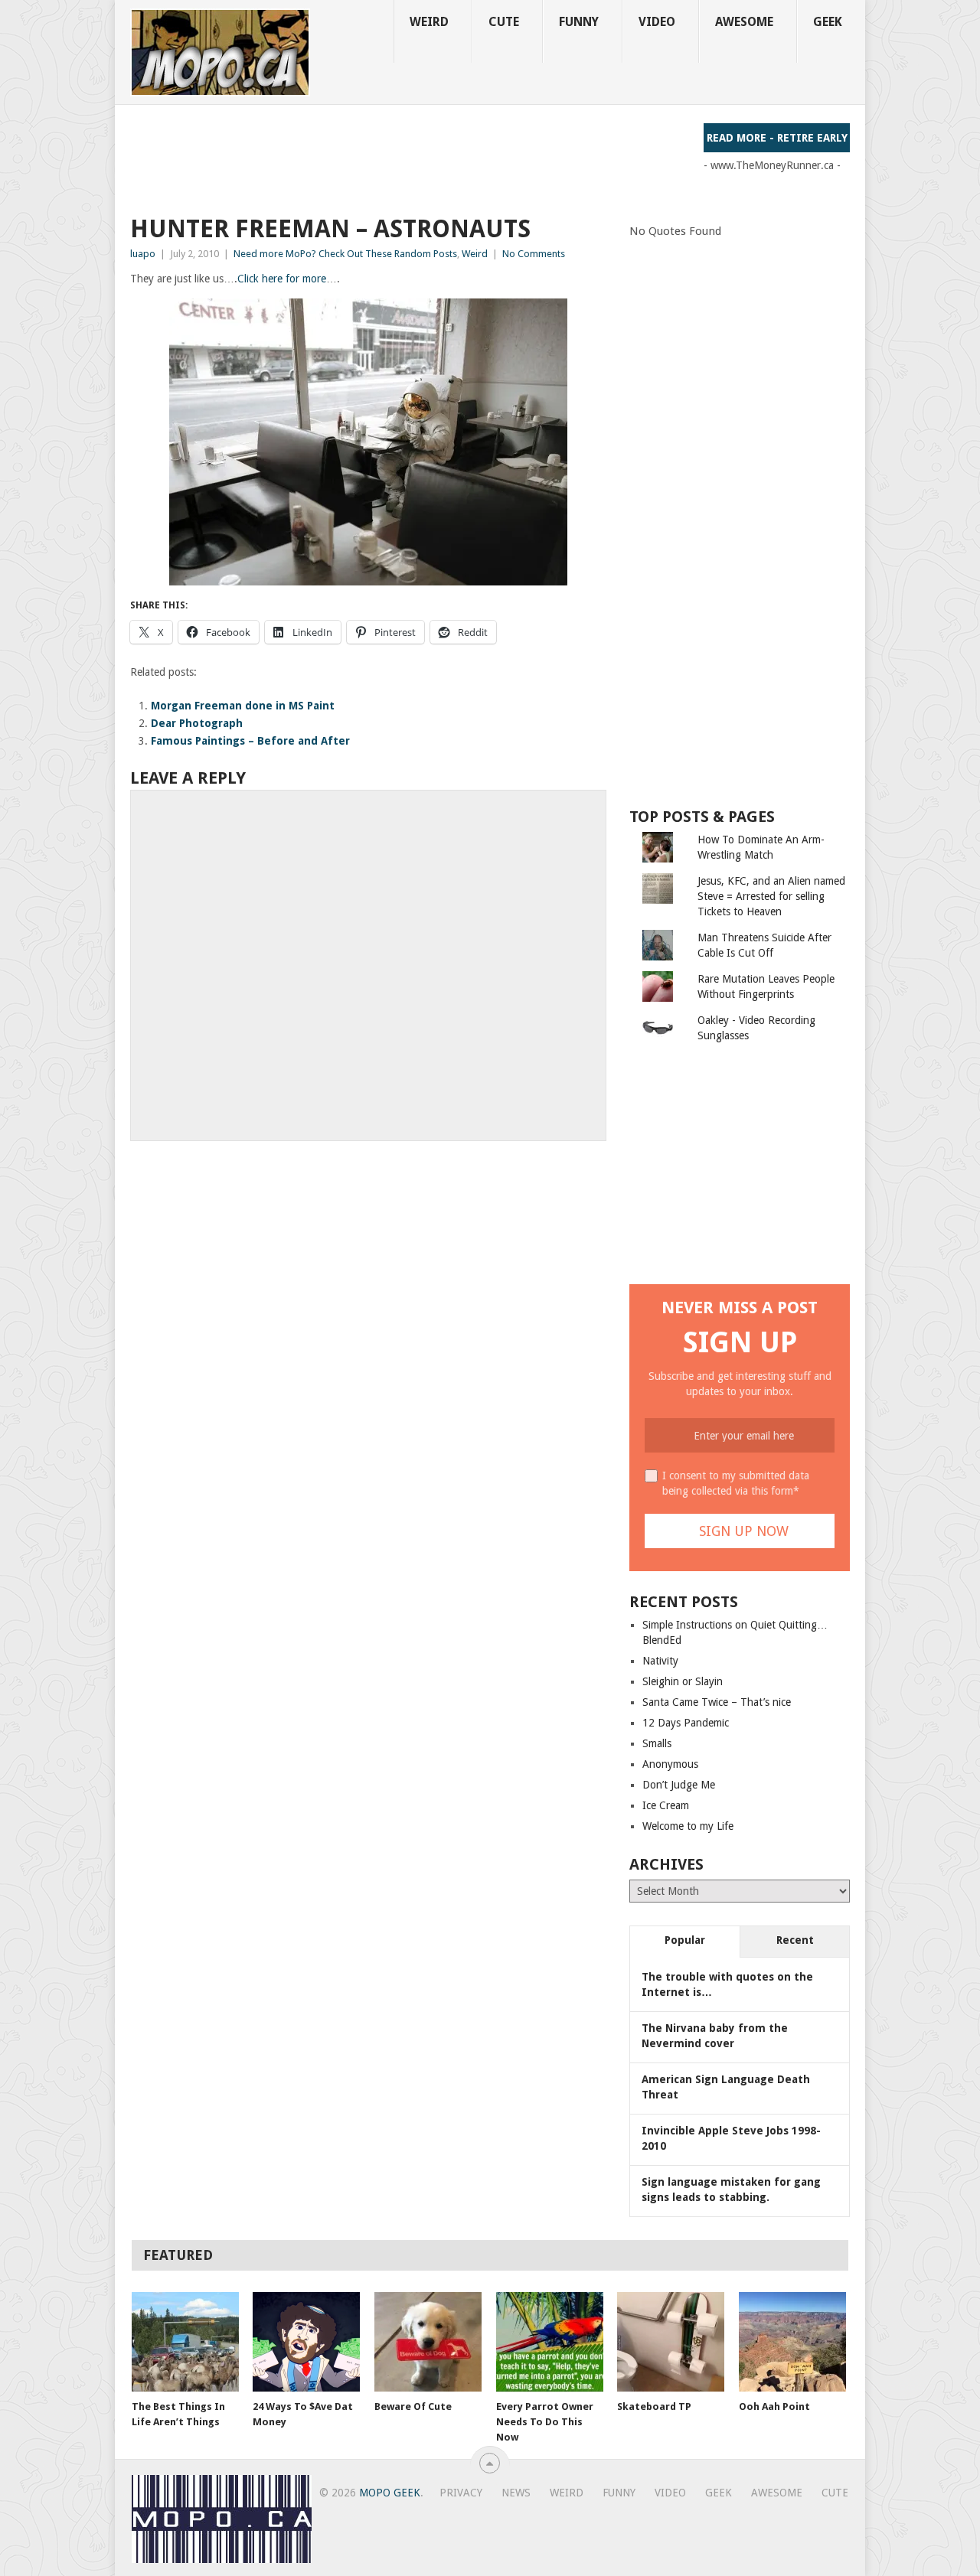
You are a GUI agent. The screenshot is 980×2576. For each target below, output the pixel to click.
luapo (143, 254)
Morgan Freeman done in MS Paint (243, 706)
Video (657, 22)
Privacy (461, 2493)
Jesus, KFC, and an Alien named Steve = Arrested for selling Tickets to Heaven (771, 896)
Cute (504, 22)
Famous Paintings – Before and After (250, 741)
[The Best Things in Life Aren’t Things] (185, 2342)
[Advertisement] (409, 158)
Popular (685, 1940)
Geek (828, 22)
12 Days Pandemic (686, 1723)
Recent (795, 1940)
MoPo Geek (390, 2493)
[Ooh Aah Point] (792, 2342)
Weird (429, 22)
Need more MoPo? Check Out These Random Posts (345, 254)
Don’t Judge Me (679, 1785)
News (516, 2493)
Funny (579, 22)
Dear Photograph (197, 723)
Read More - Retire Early (777, 138)
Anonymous (670, 1764)
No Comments (534, 254)
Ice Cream (666, 1805)
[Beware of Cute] (428, 2342)
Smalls (657, 1743)
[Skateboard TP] (671, 2342)
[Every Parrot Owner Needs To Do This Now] (550, 2342)
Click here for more (282, 279)
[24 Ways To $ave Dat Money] (306, 2342)
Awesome (744, 22)
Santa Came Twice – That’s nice (717, 1702)
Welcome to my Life (688, 1826)
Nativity (660, 1661)
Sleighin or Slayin (683, 1681)
